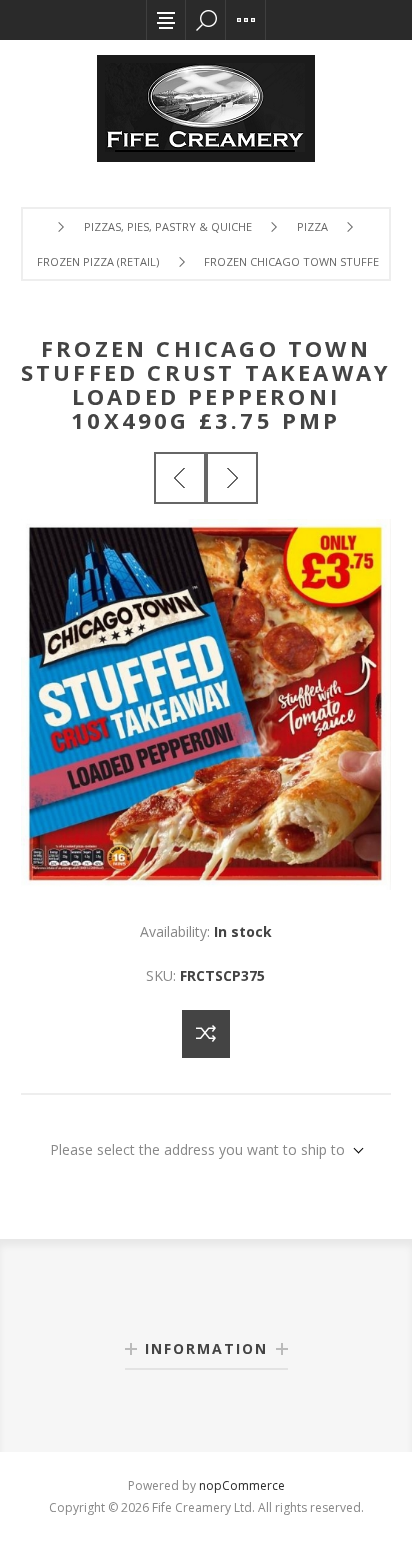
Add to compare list (206, 1034)
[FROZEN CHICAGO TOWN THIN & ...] (232, 478)
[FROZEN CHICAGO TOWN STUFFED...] (180, 478)
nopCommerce (242, 1485)
